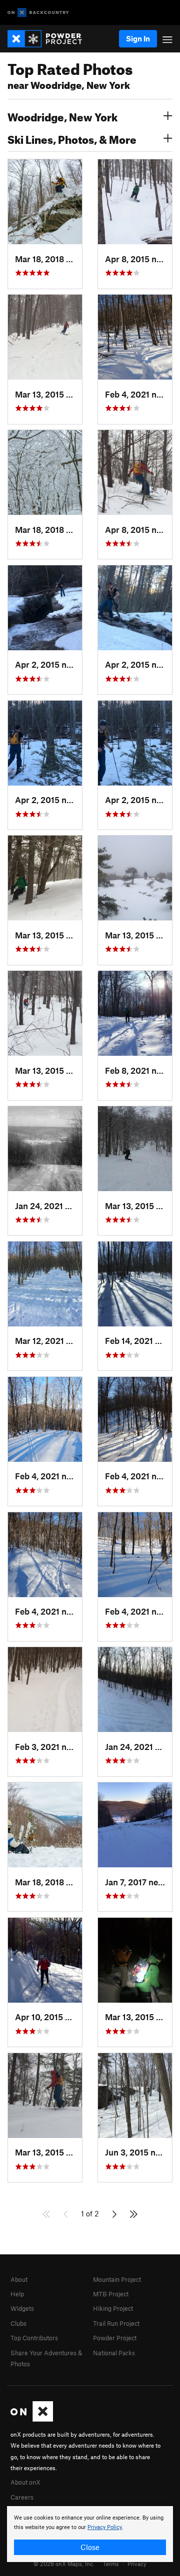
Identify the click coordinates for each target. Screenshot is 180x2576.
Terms (111, 2564)
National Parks (114, 2353)
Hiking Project (113, 2308)
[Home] (50, 39)
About (19, 2279)
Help (17, 2294)
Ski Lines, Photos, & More (72, 138)
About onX (25, 2482)
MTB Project (111, 2294)
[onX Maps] (32, 2419)
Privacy (137, 2564)
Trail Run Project (116, 2323)
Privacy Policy (105, 2527)
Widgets (22, 2308)
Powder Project (115, 2338)
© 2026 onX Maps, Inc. (64, 2564)
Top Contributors (34, 2338)
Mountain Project (117, 2279)
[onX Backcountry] (38, 13)
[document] (90, 2534)
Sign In (138, 38)
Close (90, 2547)
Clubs (18, 2323)
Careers (22, 2497)
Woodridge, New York (62, 116)
